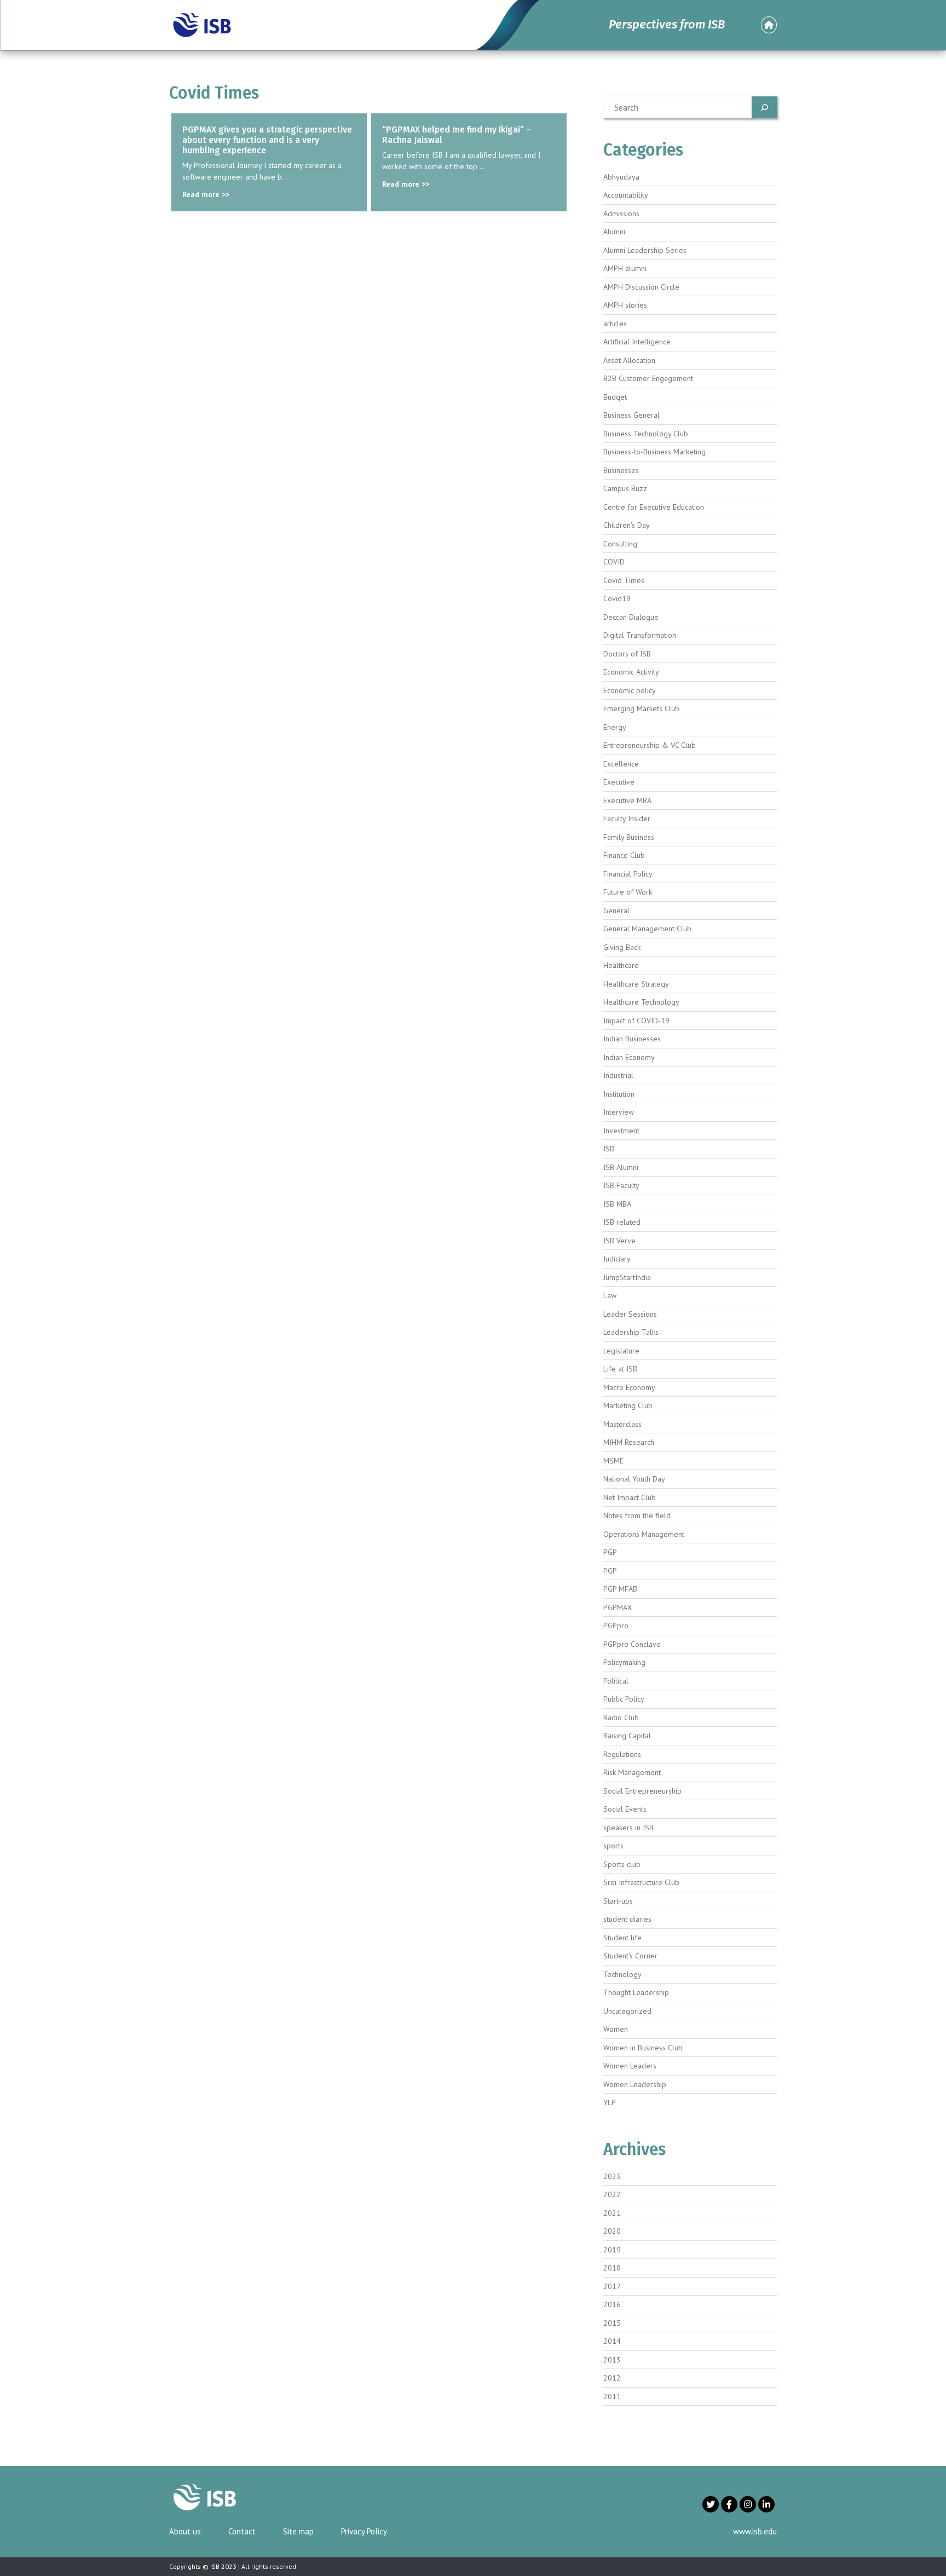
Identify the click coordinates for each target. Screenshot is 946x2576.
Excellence (621, 764)
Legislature (621, 1351)
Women (616, 2029)
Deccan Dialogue (631, 617)
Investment (621, 1131)
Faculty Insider (627, 819)
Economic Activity (631, 672)
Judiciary (617, 1259)
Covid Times (624, 580)
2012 (612, 2378)
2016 (612, 2304)
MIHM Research (629, 1442)
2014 (612, 2341)
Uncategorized (627, 2011)
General (616, 910)
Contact (242, 2531)
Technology (622, 1974)
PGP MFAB (620, 1589)
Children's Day (627, 525)
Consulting (620, 544)
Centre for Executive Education (654, 507)
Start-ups (618, 1901)
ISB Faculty (621, 1185)
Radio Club (621, 1718)
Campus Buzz (625, 488)
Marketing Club (628, 1405)
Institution (619, 1094)
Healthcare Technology (641, 1002)
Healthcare (621, 965)
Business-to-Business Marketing (654, 452)
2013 (612, 2360)
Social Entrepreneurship (642, 1791)
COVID (614, 562)
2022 (612, 2194)
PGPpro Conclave (632, 1644)
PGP (610, 1552)
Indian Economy (629, 1057)
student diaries (627, 1919)
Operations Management (644, 1534)
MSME (613, 1461)
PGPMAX (618, 1607)
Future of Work (628, 892)
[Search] (764, 107)
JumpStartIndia (627, 1277)
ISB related (622, 1222)
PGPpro (616, 1626)
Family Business (629, 837)
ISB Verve (619, 1241)
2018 (612, 2268)
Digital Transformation (640, 635)
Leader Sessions (630, 1314)
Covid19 (617, 598)
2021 (612, 2213)
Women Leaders (630, 2066)
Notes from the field (637, 1515)
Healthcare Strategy (636, 984)
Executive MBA (627, 800)
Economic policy (630, 690)
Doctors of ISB (627, 654)
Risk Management (632, 1772)
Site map (298, 2531)
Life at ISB (620, 1369)
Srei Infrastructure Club (641, 1882)
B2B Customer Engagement (648, 378)
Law (610, 1295)
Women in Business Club (643, 2048)
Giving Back (622, 947)
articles (615, 324)
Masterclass (622, 1424)
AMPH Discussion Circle (641, 287)
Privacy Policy (364, 2531)
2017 (612, 2286)
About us (185, 2531)
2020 (612, 2231)
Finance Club (624, 855)
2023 (612, 2176)
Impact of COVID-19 (636, 1021)
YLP (610, 2102)
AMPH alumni (625, 268)
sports (613, 1846)
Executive (619, 782)
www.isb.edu (755, 2531)
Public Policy (624, 1699)
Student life (622, 1938)
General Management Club (647, 929)
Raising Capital (627, 1736)
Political (616, 1681)
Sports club (622, 1864)
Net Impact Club (630, 1497)
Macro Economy (629, 1387)
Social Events (625, 1809)
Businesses (621, 470)
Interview (619, 1112)
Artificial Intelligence (637, 342)
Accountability (626, 195)
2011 (612, 2396)
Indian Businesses (632, 1039)
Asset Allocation (629, 360)
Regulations (622, 1754)
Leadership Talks (631, 1332)
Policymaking (624, 1662)
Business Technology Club (646, 434)
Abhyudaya (621, 177)
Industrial (618, 1075)
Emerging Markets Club (641, 708)
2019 (612, 2250)
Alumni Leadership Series (645, 250)
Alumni (614, 232)
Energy (615, 727)
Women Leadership (635, 2084)
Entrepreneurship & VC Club (650, 745)
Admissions (621, 214)
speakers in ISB (628, 1828)
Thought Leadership (636, 1992)
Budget (615, 397)
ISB (609, 1149)
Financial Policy (628, 874)
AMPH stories (625, 305)
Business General (631, 415)
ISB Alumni (621, 1167)
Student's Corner (630, 1956)
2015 (612, 2323)
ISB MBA (617, 1204)
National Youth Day (634, 1479)
